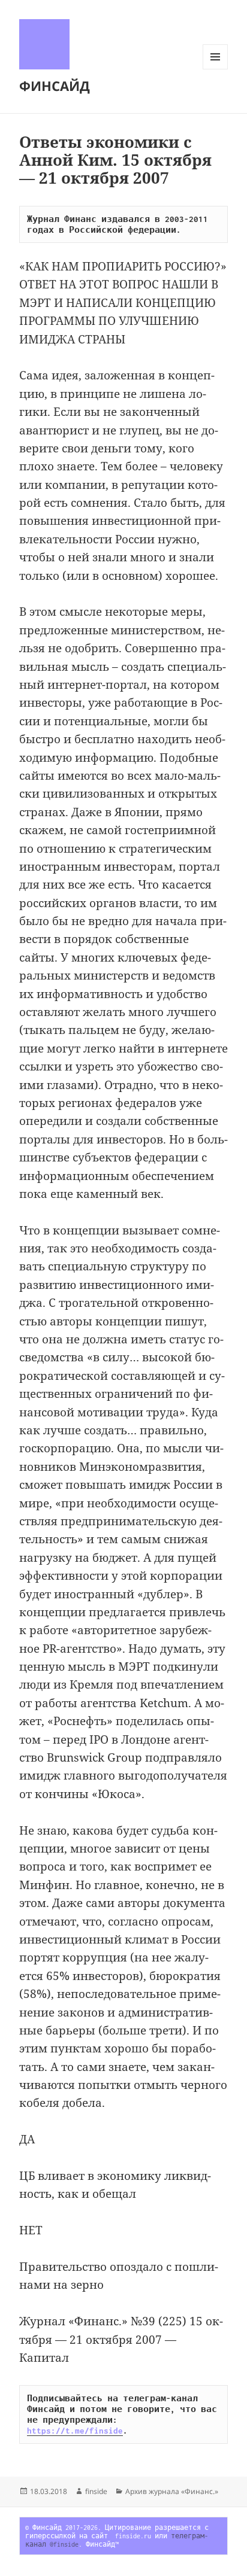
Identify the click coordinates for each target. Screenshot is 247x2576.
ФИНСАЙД (55, 86)
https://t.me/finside (75, 2431)
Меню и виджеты (216, 69)
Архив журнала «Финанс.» (172, 2491)
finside (96, 2491)
